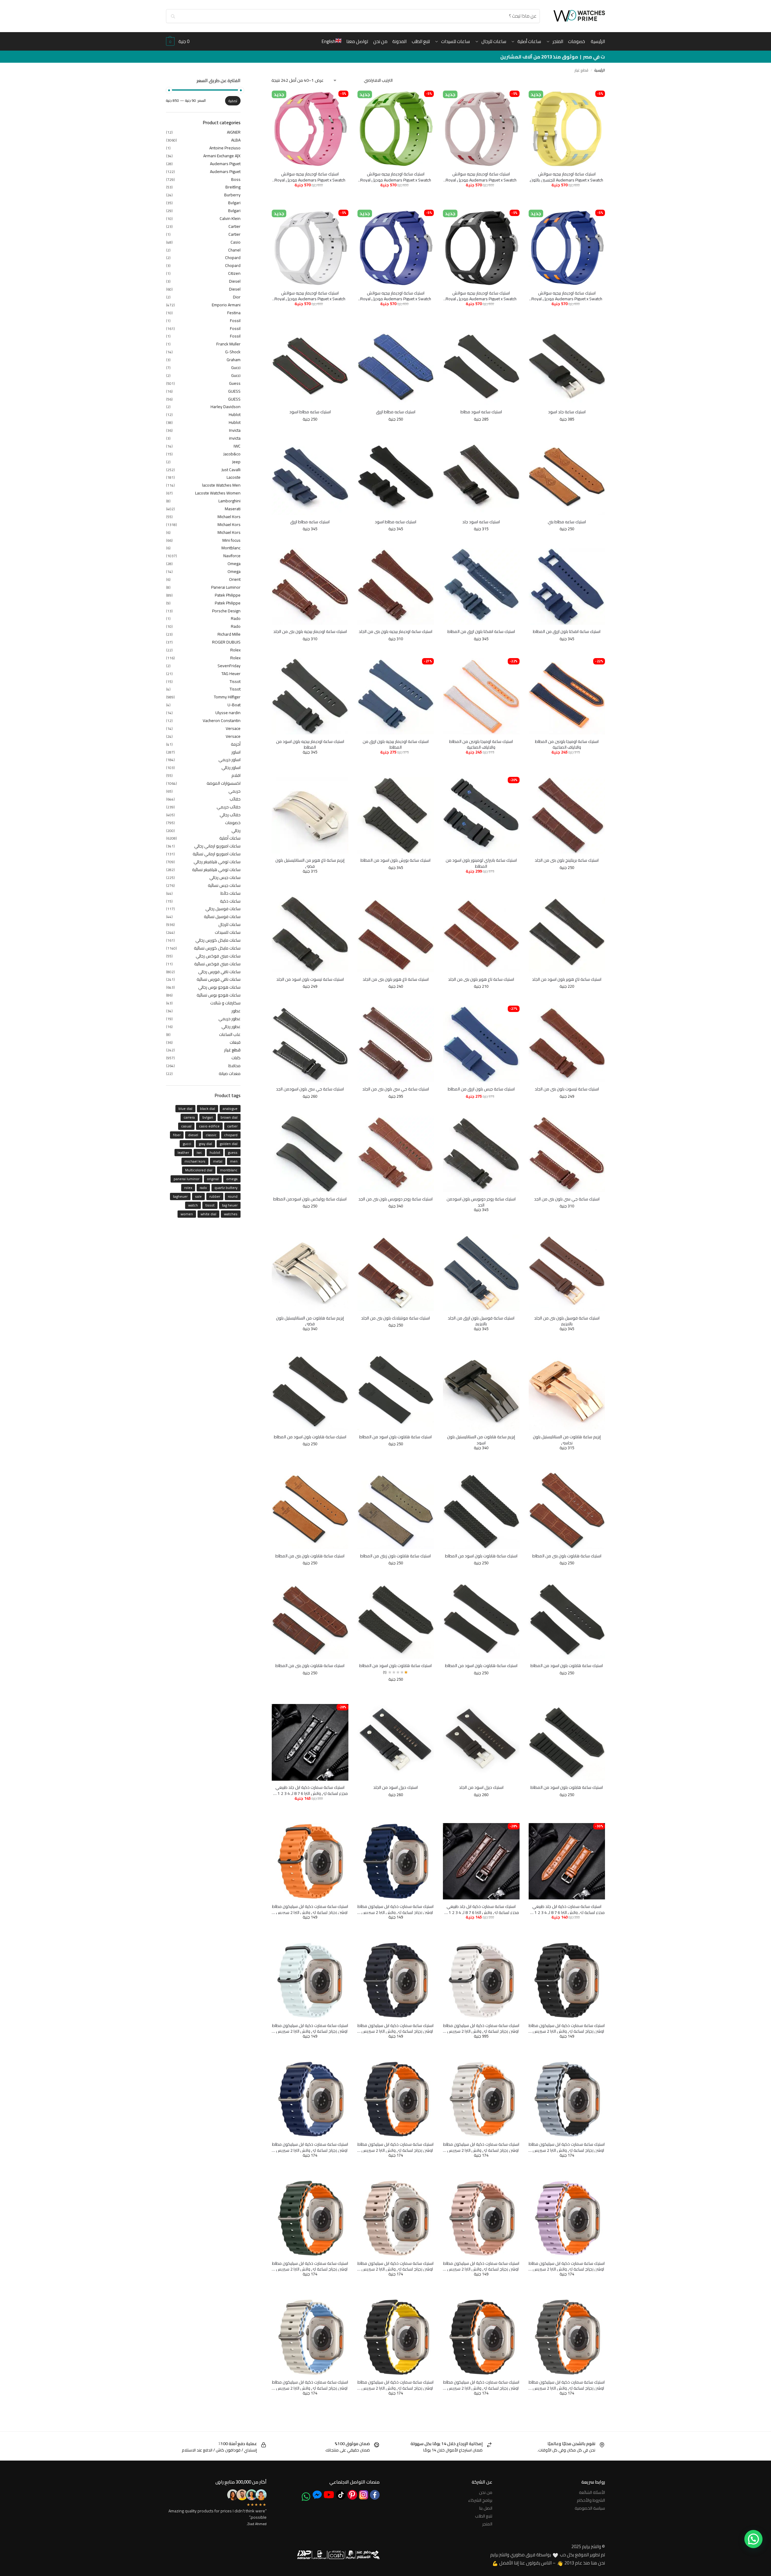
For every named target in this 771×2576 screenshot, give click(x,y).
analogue (230, 1108)
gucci (187, 1144)
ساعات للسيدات (228, 932)
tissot (210, 1205)
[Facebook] (375, 2495)
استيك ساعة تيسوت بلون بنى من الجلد (567, 1089)
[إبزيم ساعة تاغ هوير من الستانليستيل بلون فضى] (310, 815)
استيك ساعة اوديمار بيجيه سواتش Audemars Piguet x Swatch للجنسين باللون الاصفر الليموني (567, 177)
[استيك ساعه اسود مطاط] (481, 367)
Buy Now (547, 1338)
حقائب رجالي (230, 815)
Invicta (235, 430)
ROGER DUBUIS (226, 642)
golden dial (229, 1144)
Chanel (234, 250)
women (187, 1214)
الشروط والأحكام (591, 2500)
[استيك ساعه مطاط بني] (567, 477)
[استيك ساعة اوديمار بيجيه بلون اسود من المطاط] (310, 696)
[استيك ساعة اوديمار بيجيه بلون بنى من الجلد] (396, 586)
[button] (178, 42)
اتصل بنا (486, 2508)
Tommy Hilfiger (227, 697)
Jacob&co (232, 454)
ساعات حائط (231, 893)
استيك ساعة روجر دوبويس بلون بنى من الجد (395, 1199)
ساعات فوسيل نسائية (222, 917)
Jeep (236, 462)
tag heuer (230, 1205)
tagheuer (180, 1196)
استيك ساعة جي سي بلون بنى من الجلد (396, 1089)
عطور (236, 1011)
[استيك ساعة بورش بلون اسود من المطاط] (396, 815)
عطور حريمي (229, 1019)
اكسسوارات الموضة (224, 783)
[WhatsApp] (306, 2497)
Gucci (236, 368)
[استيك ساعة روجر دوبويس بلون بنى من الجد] (396, 1154)
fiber (177, 1135)
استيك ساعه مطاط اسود (310, 412)
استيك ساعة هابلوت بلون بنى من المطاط (567, 1556)
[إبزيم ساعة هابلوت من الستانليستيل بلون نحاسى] (567, 1392)
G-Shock (233, 352)
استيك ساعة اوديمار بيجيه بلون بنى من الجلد (395, 632)
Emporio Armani (226, 305)
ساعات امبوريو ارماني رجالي (217, 846)
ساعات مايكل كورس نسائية (217, 948)
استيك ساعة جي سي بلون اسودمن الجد (310, 1089)
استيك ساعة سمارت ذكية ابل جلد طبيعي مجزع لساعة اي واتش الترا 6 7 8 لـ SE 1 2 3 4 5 (310, 1791)
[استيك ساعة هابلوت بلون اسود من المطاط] (396, 1392)
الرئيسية (600, 70)
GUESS (234, 391)
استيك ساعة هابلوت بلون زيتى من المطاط (395, 1556)
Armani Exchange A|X (222, 156)
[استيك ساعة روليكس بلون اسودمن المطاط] (310, 1154)
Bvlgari (234, 203)
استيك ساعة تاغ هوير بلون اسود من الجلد (567, 980)
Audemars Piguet (225, 164)
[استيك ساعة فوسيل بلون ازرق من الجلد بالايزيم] (481, 1273)
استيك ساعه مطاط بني (567, 522)
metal (218, 1161)
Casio (236, 242)
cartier (232, 1126)
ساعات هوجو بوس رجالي (219, 987)
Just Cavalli (231, 470)
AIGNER (234, 132)
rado (203, 1188)
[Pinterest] (352, 2495)
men (234, 1161)
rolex (188, 1188)
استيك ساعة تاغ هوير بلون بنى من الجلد (481, 980)
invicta (235, 438)
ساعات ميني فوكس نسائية (217, 964)
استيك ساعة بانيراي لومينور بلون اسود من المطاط (481, 863)
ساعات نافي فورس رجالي (219, 972)
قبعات (235, 1042)
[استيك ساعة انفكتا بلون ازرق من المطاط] (567, 586)
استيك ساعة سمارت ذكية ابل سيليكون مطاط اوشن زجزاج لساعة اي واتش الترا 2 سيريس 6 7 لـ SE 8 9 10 (395, 1910)
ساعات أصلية (230, 838)
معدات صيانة (230, 1073)
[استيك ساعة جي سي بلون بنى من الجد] (567, 1154)
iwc (199, 1152)
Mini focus (231, 540)
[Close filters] (270, 82)
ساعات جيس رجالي (225, 877)
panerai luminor (186, 1179)
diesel (193, 1135)
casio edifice (209, 1126)
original (213, 1179)
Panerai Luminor (226, 587)
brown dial (229, 1117)
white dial (208, 1214)
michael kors (195, 1161)
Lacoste (234, 477)
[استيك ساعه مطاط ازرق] (396, 367)
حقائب (235, 799)
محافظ (234, 1066)
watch (193, 1205)
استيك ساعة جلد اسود (567, 412)
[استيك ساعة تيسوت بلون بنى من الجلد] (567, 1044)
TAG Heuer (231, 674)
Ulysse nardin (228, 713)
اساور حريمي (229, 760)
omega (232, 1179)
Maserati (233, 509)
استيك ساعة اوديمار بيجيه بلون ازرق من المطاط (396, 745)
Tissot (235, 681)
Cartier (234, 226)
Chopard (233, 258)
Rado (236, 618)
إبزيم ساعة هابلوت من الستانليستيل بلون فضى (310, 1321)
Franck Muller (228, 344)
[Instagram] (364, 2495)
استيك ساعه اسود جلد (481, 522)
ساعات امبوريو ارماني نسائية (217, 854)
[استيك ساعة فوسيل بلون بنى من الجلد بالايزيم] (567, 1273)
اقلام (236, 775)
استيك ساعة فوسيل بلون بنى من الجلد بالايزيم (567, 1321)
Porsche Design (226, 611)
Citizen (234, 273)
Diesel (235, 281)
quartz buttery (226, 1188)
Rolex (235, 650)
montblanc (229, 1170)
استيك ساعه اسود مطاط (481, 412)
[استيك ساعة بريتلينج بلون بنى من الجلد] (567, 815)
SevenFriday (229, 666)
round (233, 1196)
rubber (215, 1196)
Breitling (233, 187)
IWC (237, 446)
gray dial (205, 1144)
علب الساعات (230, 1034)
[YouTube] (329, 2495)
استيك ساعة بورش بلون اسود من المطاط (395, 860)
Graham (234, 360)
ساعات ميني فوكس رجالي (218, 956)
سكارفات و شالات (225, 1003)
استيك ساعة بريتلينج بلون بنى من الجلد (567, 860)
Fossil (235, 321)
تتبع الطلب (484, 2516)
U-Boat (234, 705)
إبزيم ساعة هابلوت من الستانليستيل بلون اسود (481, 1440)
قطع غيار (232, 1050)
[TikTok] (341, 2495)
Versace (233, 728)
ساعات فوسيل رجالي (223, 909)
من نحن (486, 2492)
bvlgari (208, 1117)
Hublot (235, 414)
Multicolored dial (199, 1170)
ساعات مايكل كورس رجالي (218, 940)
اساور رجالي (231, 767)
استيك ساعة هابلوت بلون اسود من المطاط (395, 1437)
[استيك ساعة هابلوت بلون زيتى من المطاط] (396, 1510)
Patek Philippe (228, 595)
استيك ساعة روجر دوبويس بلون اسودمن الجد (481, 1202)
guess (233, 1152)
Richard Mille (229, 634)
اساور (236, 752)
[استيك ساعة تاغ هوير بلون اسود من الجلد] (567, 934)
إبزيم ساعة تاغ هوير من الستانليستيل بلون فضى (310, 863)
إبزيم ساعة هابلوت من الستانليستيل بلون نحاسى (567, 1440)
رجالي (236, 830)
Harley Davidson (226, 407)
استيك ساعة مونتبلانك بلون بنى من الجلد (395, 1318)
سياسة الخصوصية (590, 2508)
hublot (215, 1152)
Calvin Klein (230, 218)
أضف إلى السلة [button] (584, 195)
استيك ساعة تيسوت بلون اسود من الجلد (310, 980)
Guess (235, 383)
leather (183, 1152)
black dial (208, 1108)
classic (211, 1135)
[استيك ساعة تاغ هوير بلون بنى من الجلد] (481, 934)
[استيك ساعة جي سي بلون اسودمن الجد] (310, 1044)
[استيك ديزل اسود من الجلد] (481, 1742)
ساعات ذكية (230, 901)
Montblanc (231, 548)
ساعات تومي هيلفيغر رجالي (217, 862)
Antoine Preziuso (225, 148)
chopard (231, 1135)
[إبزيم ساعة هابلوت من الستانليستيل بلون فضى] (310, 1273)
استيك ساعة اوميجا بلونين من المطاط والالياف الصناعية (567, 745)
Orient (235, 579)
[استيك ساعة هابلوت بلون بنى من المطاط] (567, 1510)
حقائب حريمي (229, 807)
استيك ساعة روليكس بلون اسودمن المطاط (310, 1199)
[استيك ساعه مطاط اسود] (310, 367)
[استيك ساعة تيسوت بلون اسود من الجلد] (310, 934)
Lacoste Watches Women (218, 493)
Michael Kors (229, 517)
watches (231, 1214)
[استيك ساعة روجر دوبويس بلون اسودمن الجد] (481, 1154)
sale (198, 1196)
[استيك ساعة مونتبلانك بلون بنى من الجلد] (396, 1273)
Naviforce (232, 556)
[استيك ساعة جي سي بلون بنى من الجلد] (396, 1044)
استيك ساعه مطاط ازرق (396, 412)
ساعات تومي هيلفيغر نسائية (216, 870)
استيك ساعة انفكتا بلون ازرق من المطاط (567, 632)
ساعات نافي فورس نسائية (219, 979)
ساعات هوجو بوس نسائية (219, 995)
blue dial (185, 1108)
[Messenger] (317, 2494)
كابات (236, 1058)
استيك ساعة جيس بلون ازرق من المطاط (481, 1089)
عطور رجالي (231, 1027)
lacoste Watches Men (221, 485)
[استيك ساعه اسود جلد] (481, 477)
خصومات (233, 823)
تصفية (233, 101)
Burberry (232, 195)
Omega (234, 564)
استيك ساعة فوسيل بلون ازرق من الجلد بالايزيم (481, 1321)
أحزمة (236, 744)
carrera (189, 1117)
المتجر (487, 2524)
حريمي (234, 791)
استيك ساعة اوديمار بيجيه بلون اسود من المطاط (310, 745)
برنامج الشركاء (480, 2500)
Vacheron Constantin (222, 721)
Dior (237, 297)
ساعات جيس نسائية (224, 885)
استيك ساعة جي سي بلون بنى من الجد (567, 1199)
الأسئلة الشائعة (592, 2492)
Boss (236, 179)
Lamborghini (229, 501)
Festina (234, 313)
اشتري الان (547, 195)
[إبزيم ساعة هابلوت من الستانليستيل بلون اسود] (481, 1392)
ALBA (236, 140)
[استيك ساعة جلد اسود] (567, 367)
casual (186, 1126)
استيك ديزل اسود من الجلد (481, 1788)
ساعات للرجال (229, 924)
